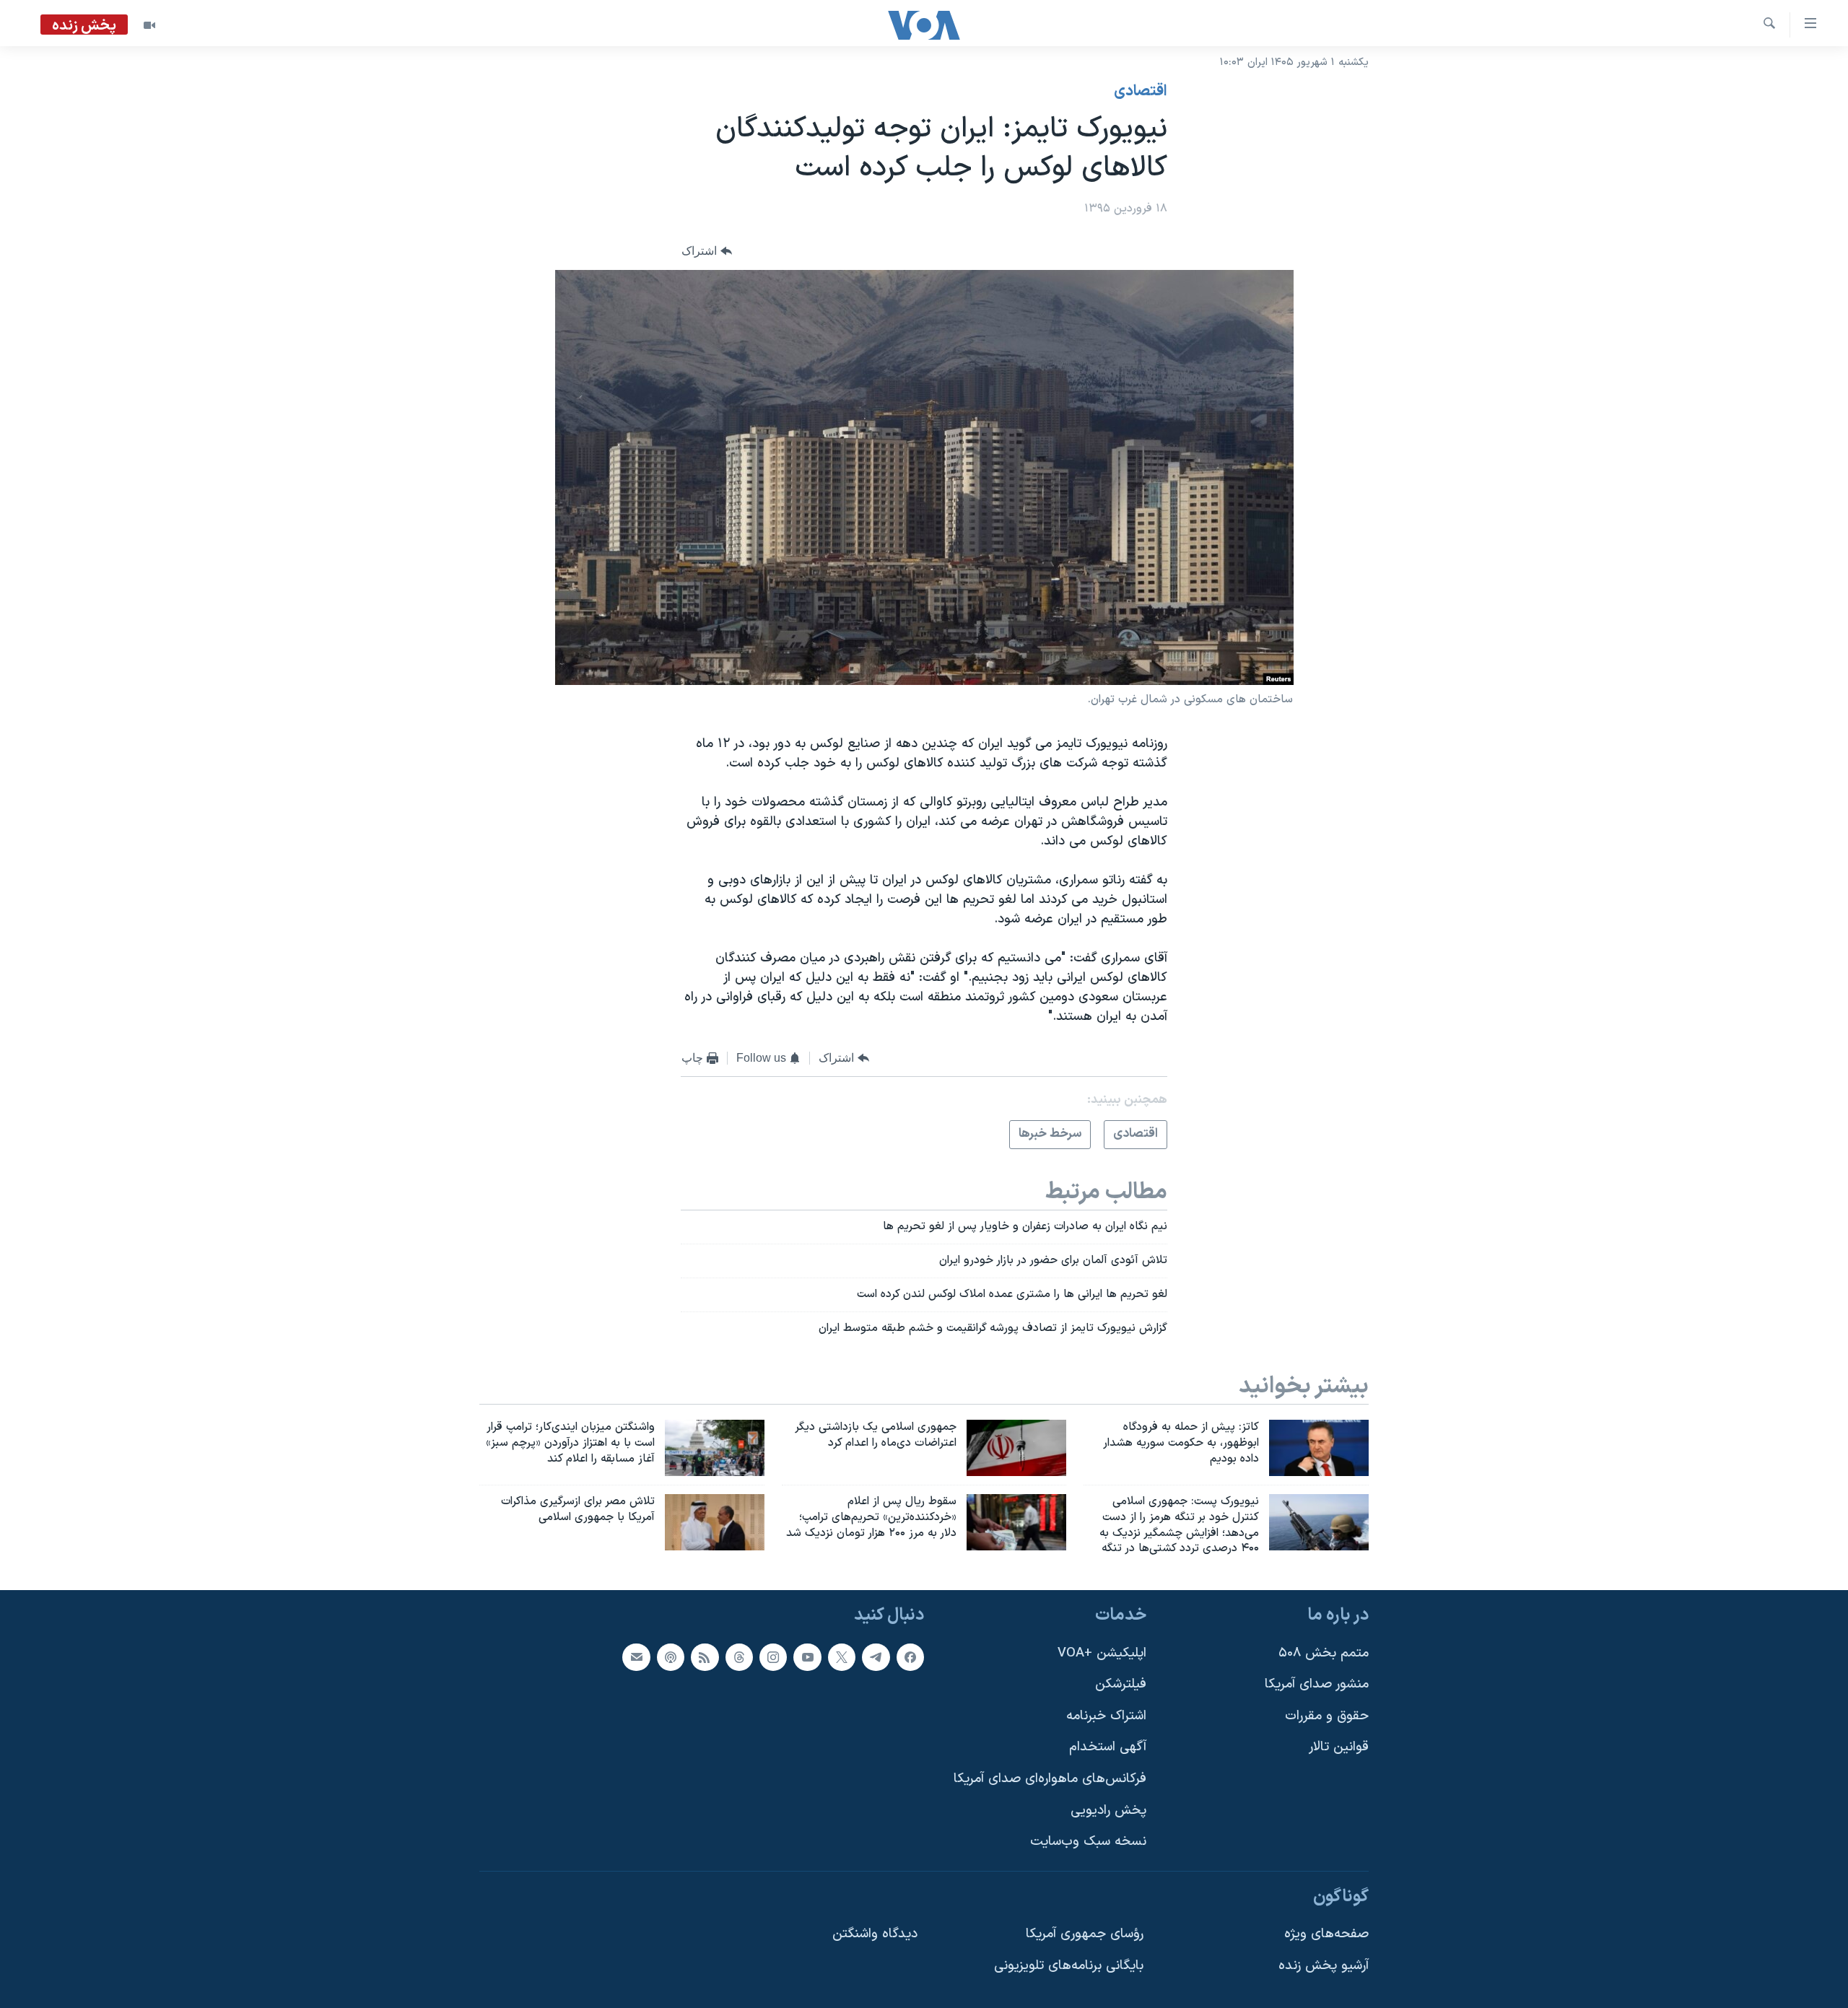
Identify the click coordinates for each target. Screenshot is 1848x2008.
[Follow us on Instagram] (773, 1657)
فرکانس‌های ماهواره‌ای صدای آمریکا (1050, 1779)
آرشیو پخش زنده (1324, 1966)
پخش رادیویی (1108, 1811)
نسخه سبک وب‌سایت (1088, 1842)
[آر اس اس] (705, 1657)
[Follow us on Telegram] (876, 1657)
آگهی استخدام (1108, 1748)
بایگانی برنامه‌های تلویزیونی (1069, 1966)
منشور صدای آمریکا (1317, 1684)
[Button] (707, 252)
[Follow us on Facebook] (910, 1657)
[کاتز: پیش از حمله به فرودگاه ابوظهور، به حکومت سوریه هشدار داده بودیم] (1319, 1448)
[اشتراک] (636, 1657)
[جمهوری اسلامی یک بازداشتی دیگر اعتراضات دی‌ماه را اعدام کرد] (1016, 1448)
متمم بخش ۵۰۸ (1324, 1653)
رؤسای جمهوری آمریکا (1085, 1935)
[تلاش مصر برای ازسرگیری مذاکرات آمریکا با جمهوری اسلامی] (715, 1522)
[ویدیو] (149, 25)
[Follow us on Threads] (739, 1657)
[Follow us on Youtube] (807, 1657)
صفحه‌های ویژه (1326, 1935)
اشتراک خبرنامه (1106, 1716)
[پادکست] (671, 1657)
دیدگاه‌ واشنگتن (875, 1935)
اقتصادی (1141, 92)
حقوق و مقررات (1327, 1716)
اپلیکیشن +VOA (1102, 1653)
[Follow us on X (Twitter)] (842, 1657)
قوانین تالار (1339, 1748)
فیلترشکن (1121, 1684)
